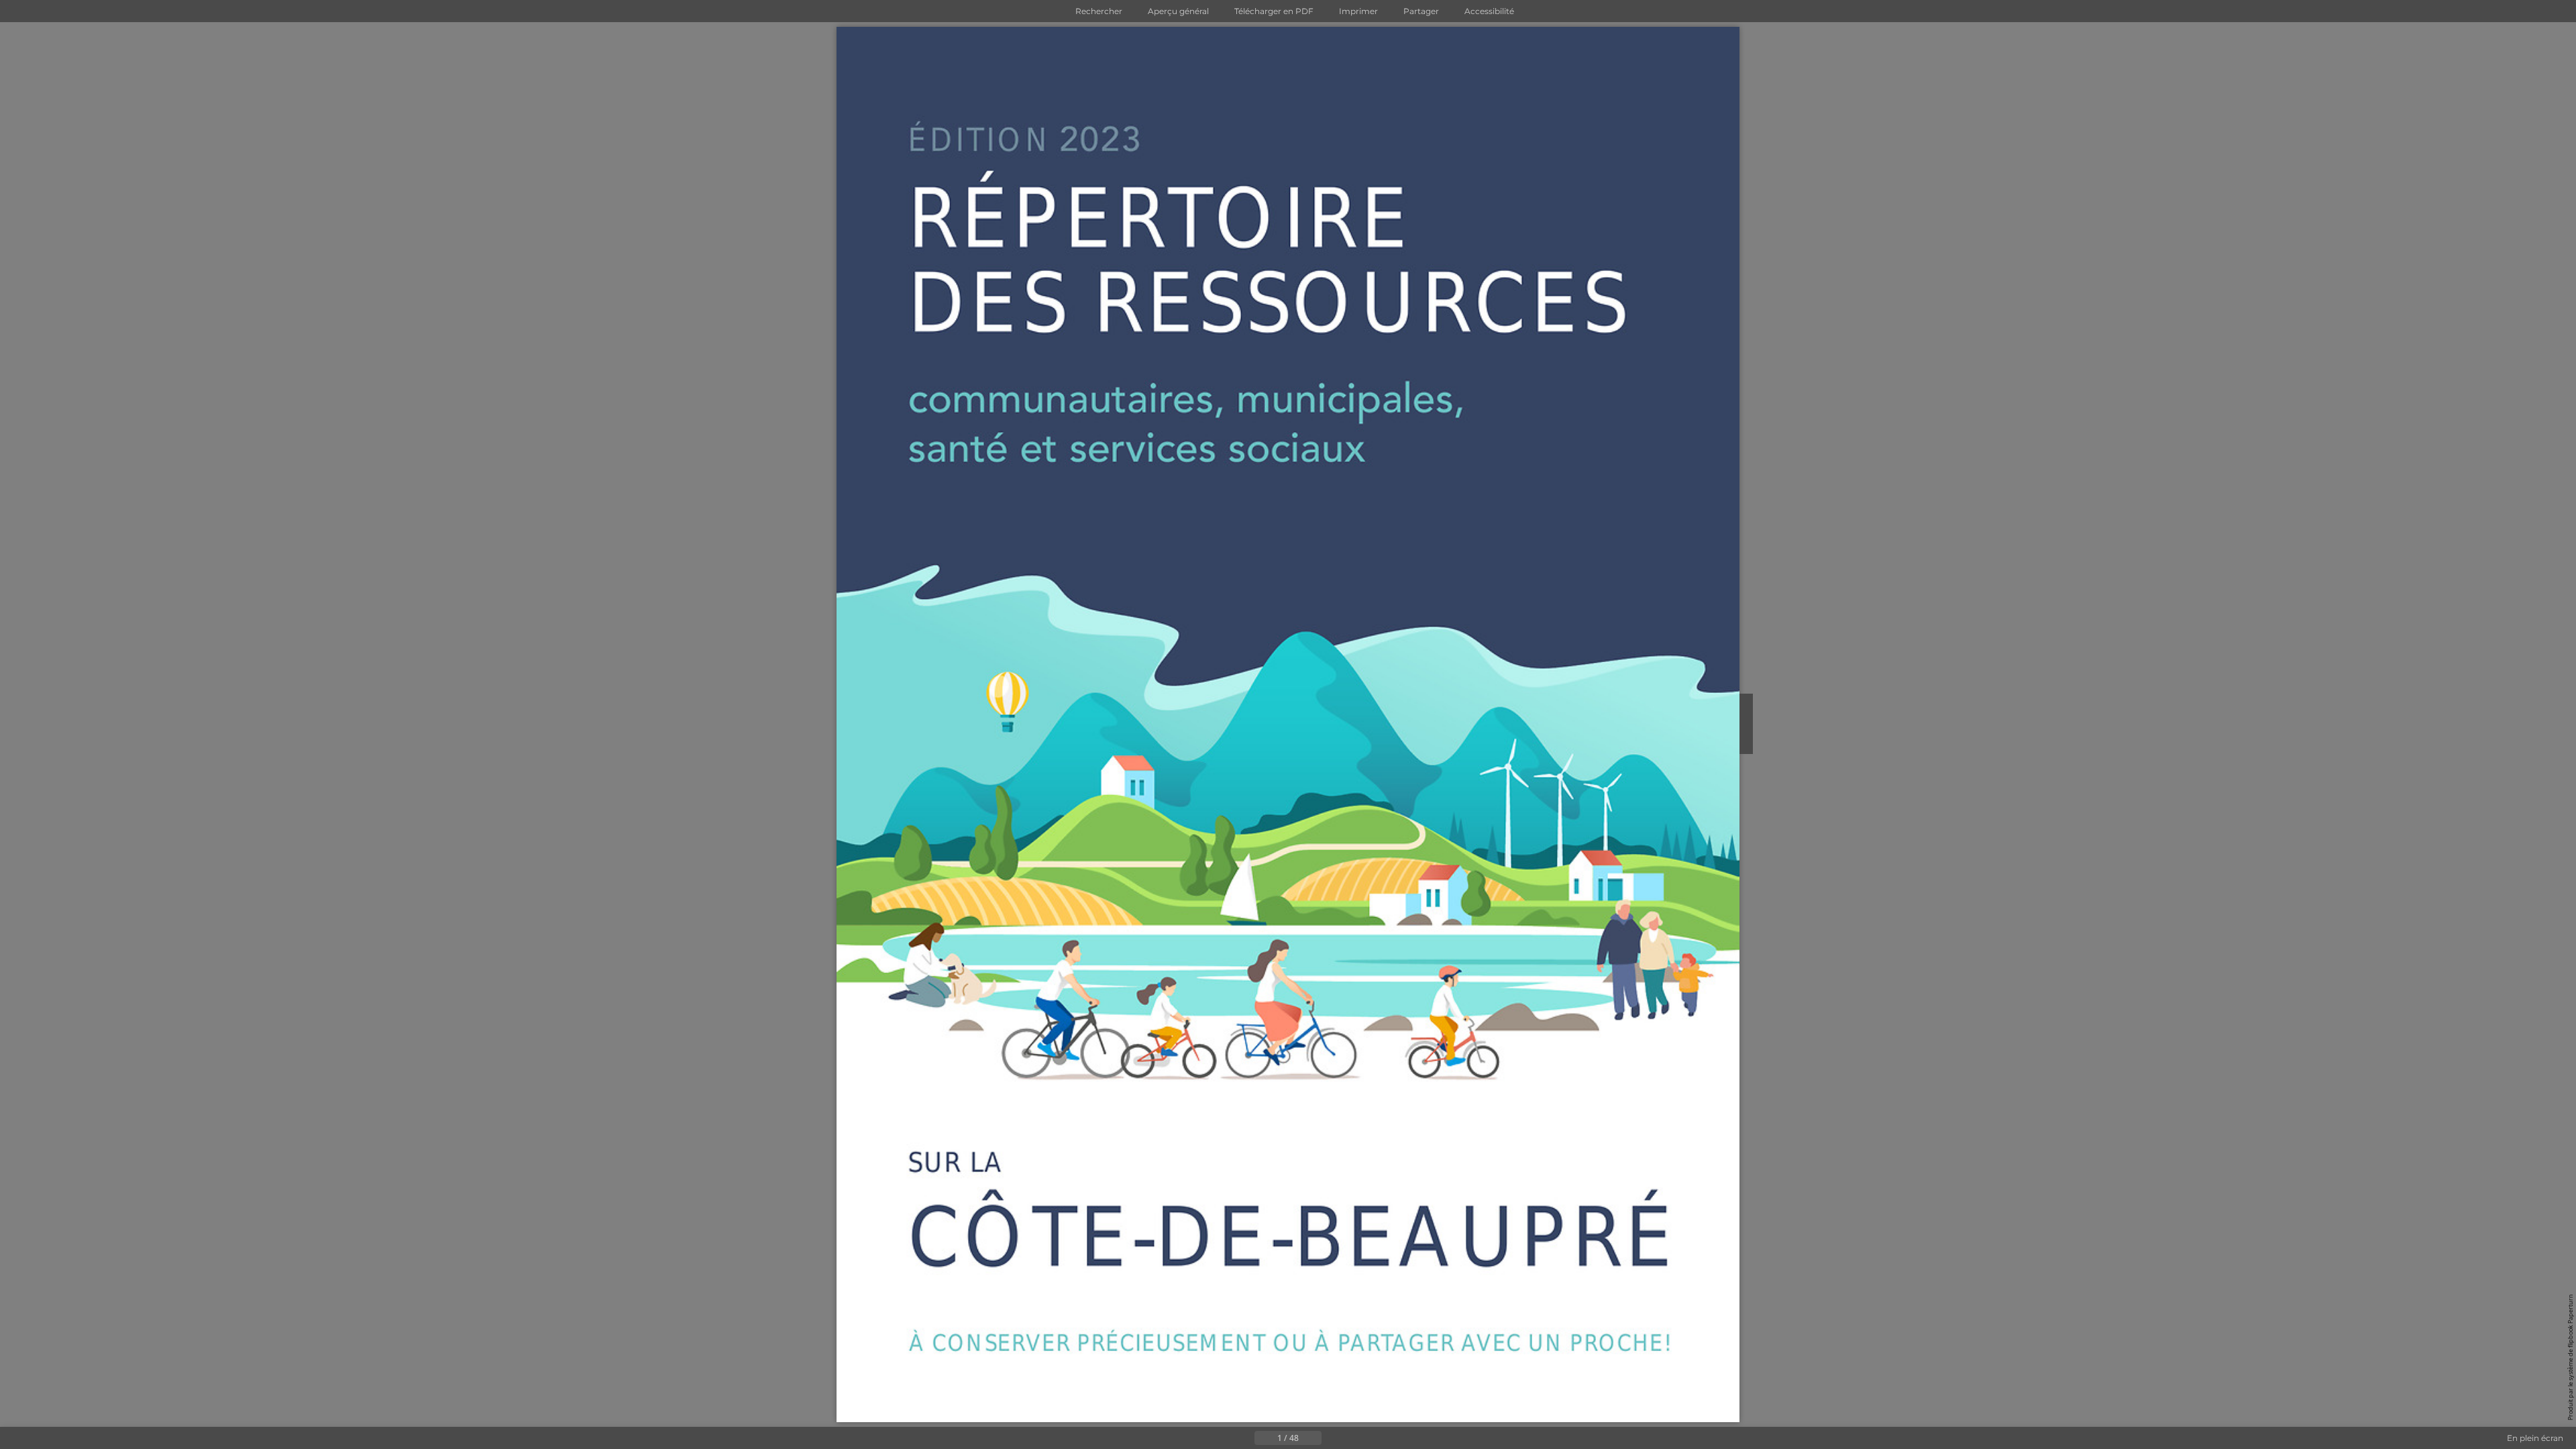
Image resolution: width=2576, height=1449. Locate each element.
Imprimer (1358, 11)
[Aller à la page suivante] (1332, 1438)
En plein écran (2535, 1438)
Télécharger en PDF (1274, 11)
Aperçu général (1178, 11)
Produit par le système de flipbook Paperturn (2570, 1357)
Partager (1421, 11)
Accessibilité (1489, 11)
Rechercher (1099, 11)
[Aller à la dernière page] (1354, 1438)
